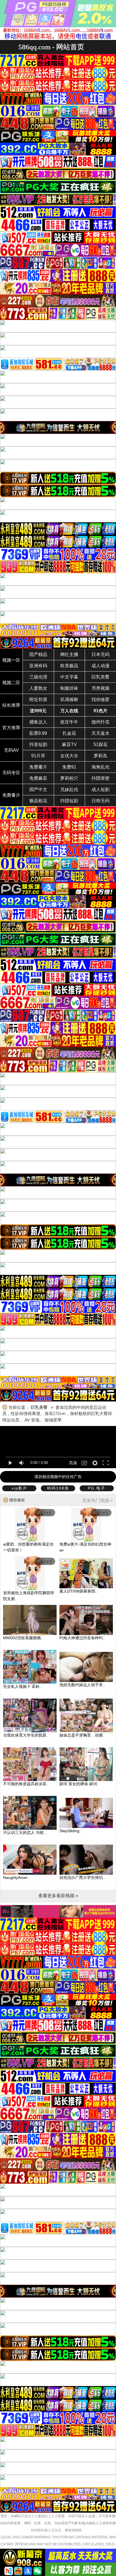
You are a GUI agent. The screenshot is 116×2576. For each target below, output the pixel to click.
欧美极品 (69, 666)
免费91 (69, 767)
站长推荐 (11, 705)
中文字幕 (69, 677)
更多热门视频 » (98, 1500)
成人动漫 (101, 666)
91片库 (38, 756)
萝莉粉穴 (69, 778)
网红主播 (69, 654)
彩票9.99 (38, 733)
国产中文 (38, 790)
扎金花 (69, 733)
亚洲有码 (38, 666)
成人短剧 (101, 790)
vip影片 (19, 1488)
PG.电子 (97, 1488)
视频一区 (11, 660)
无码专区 (11, 773)
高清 (73, 1463)
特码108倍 (58, 1488)
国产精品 (38, 654)
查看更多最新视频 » (58, 1896)
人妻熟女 (38, 688)
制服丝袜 (69, 688)
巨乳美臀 (101, 677)
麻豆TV (69, 744)
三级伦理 (38, 677)
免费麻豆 (38, 778)
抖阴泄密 (101, 778)
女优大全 (69, 756)
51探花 (101, 744)
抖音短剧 (38, 744)
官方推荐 (11, 728)
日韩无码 (101, 801)
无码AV (11, 750)
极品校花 (38, 801)
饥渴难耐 (69, 699)
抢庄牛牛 (69, 722)
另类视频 (101, 688)
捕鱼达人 (38, 722)
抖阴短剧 (69, 801)
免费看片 (38, 767)
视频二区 (11, 683)
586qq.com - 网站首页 (51, 47)
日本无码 (101, 654)
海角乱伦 (101, 767)
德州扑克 (101, 722)
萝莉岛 (101, 756)
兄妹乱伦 (69, 790)
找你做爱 (101, 699)
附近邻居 (38, 699)
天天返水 (101, 733)
